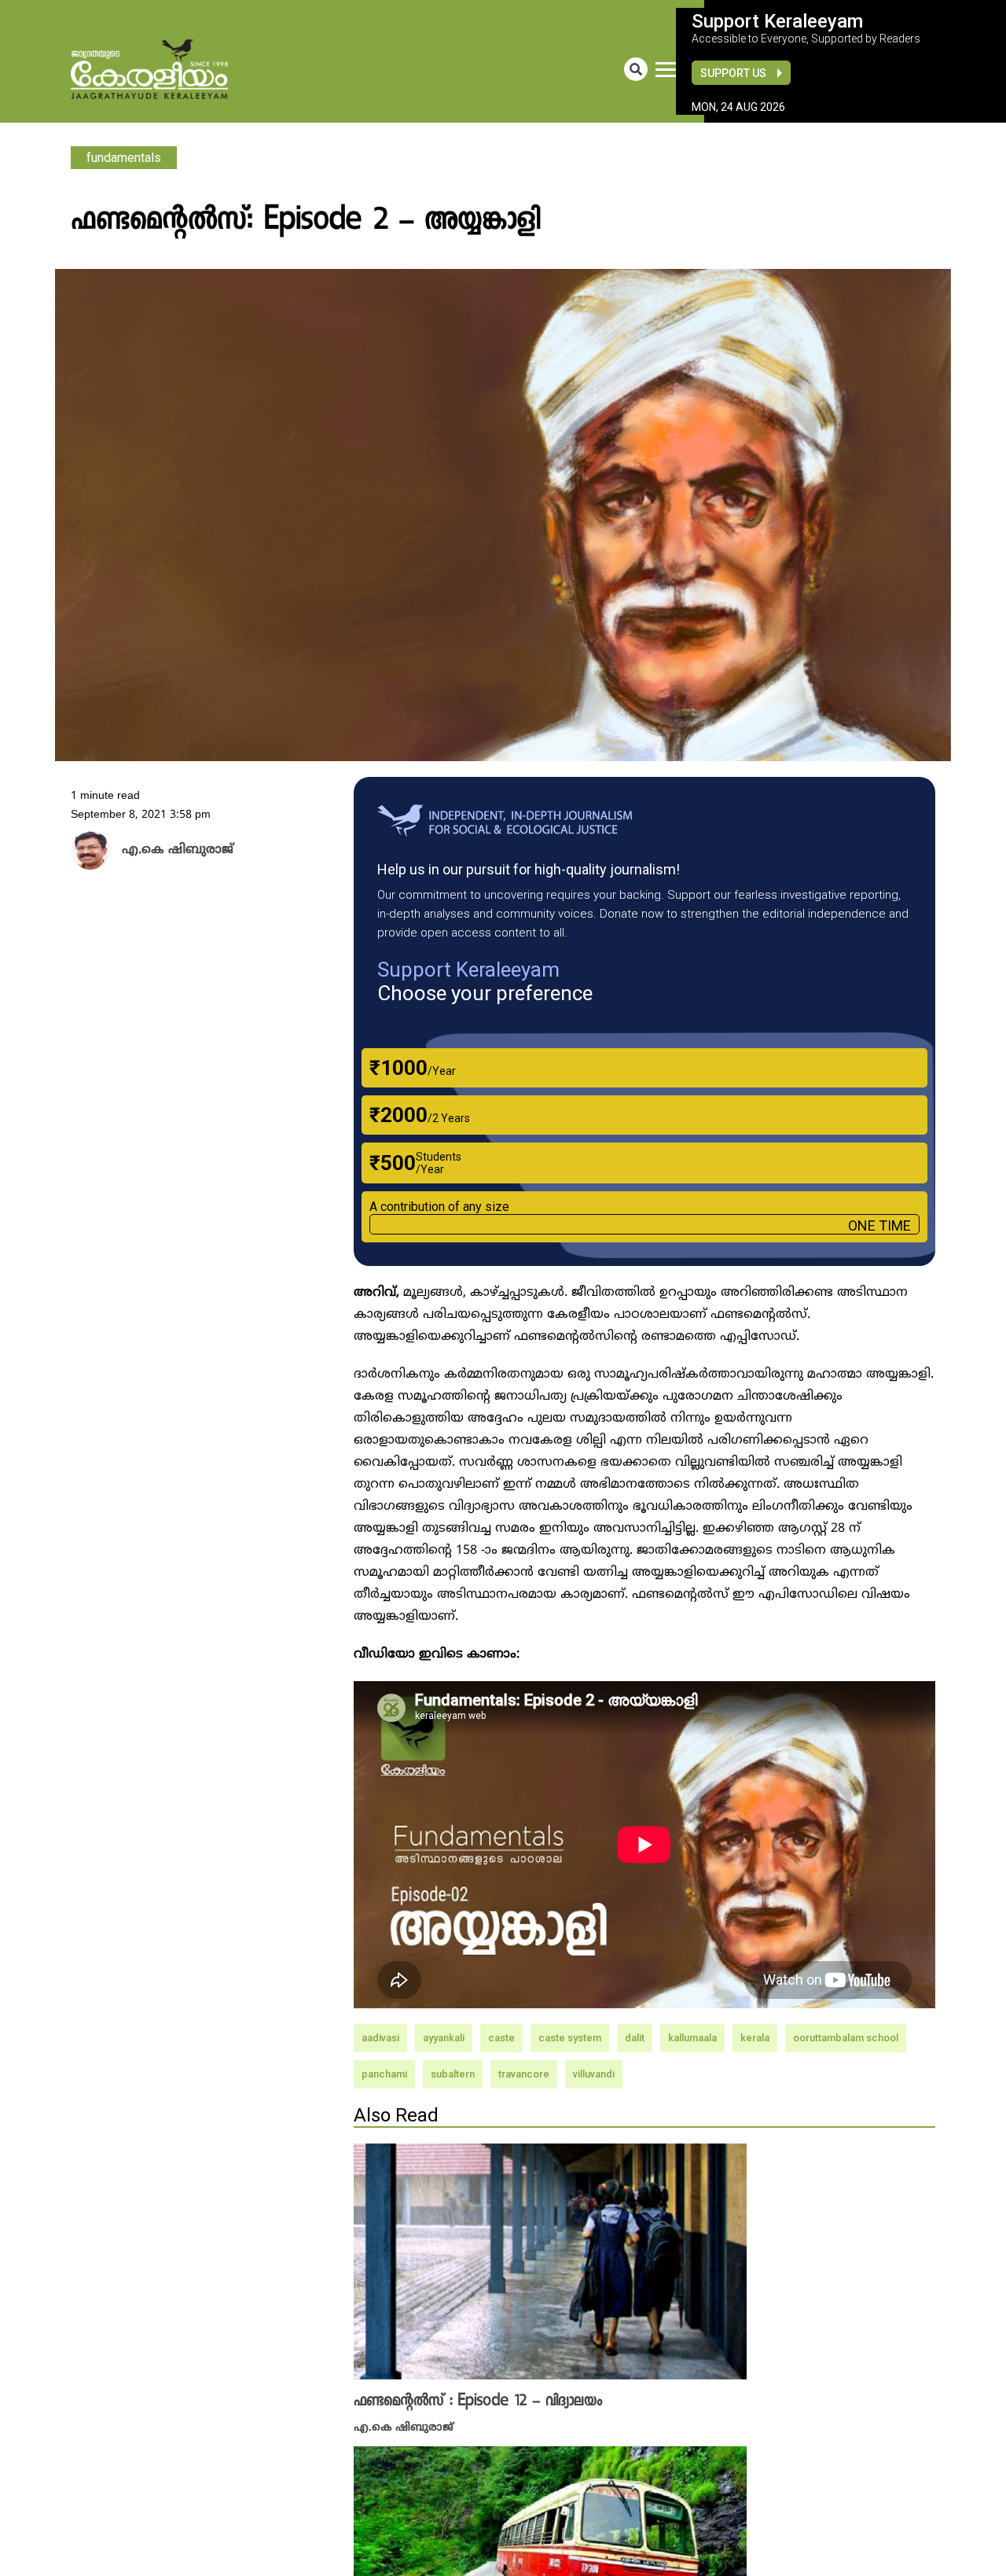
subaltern (453, 2074)
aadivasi (380, 2038)
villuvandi (594, 2074)
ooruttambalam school (846, 2038)
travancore (524, 2074)
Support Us (733, 73)
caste (501, 2038)
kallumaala (692, 2038)
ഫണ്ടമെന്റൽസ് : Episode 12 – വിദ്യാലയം (478, 2401)
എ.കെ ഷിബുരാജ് (404, 2426)
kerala (755, 2038)
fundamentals (124, 158)
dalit (635, 2038)
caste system (570, 2038)
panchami (384, 2074)
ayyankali (444, 2038)
